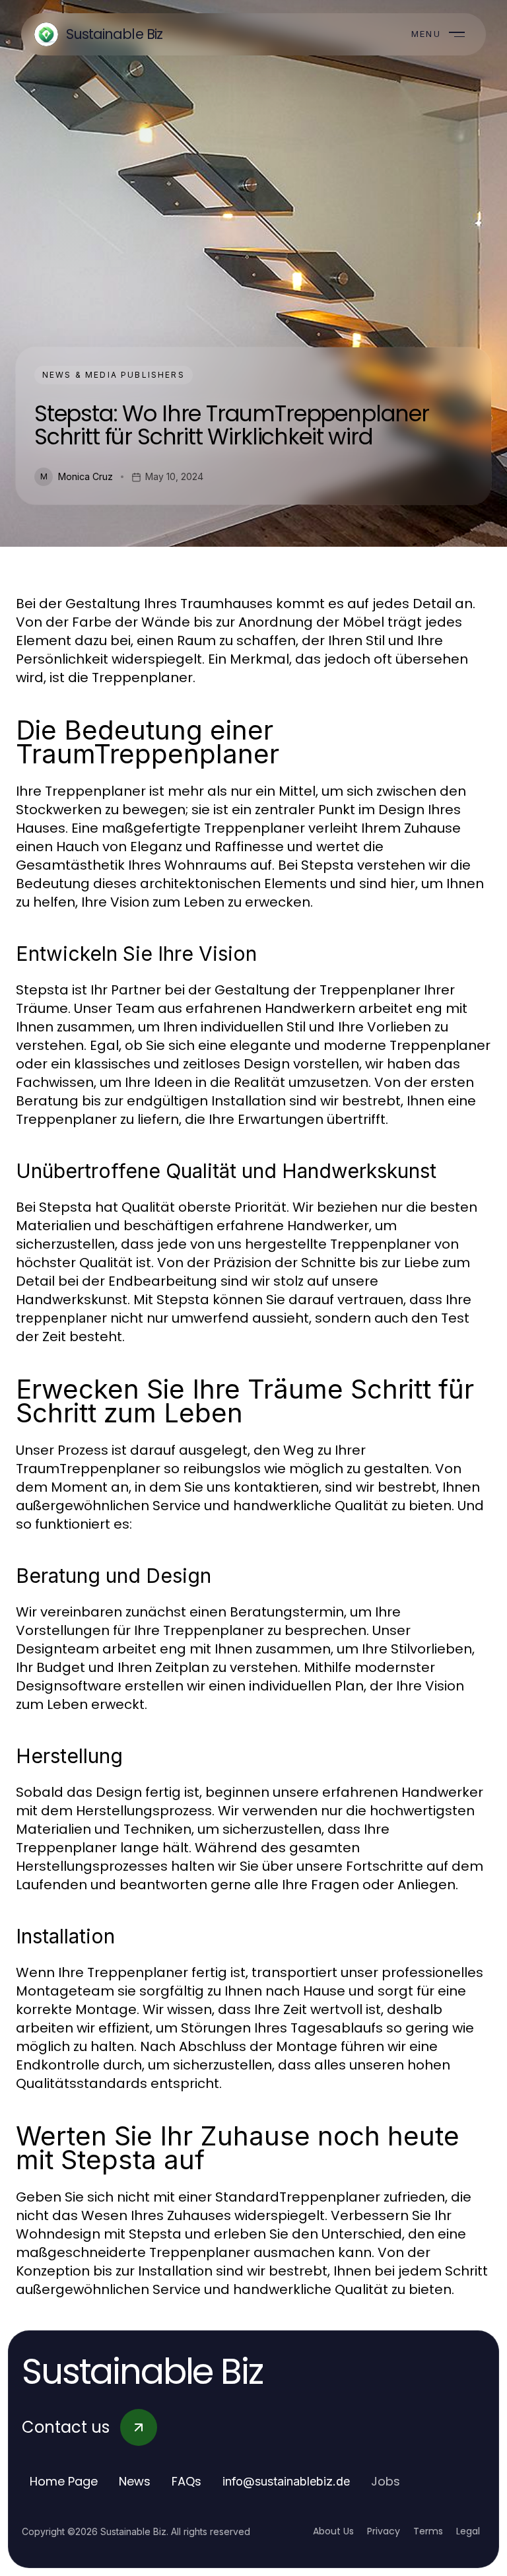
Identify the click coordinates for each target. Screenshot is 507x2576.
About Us (333, 2531)
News (135, 2481)
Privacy (384, 2531)
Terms (428, 2531)
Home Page (64, 2481)
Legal (468, 2531)
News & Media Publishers (114, 375)
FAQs (186, 2481)
